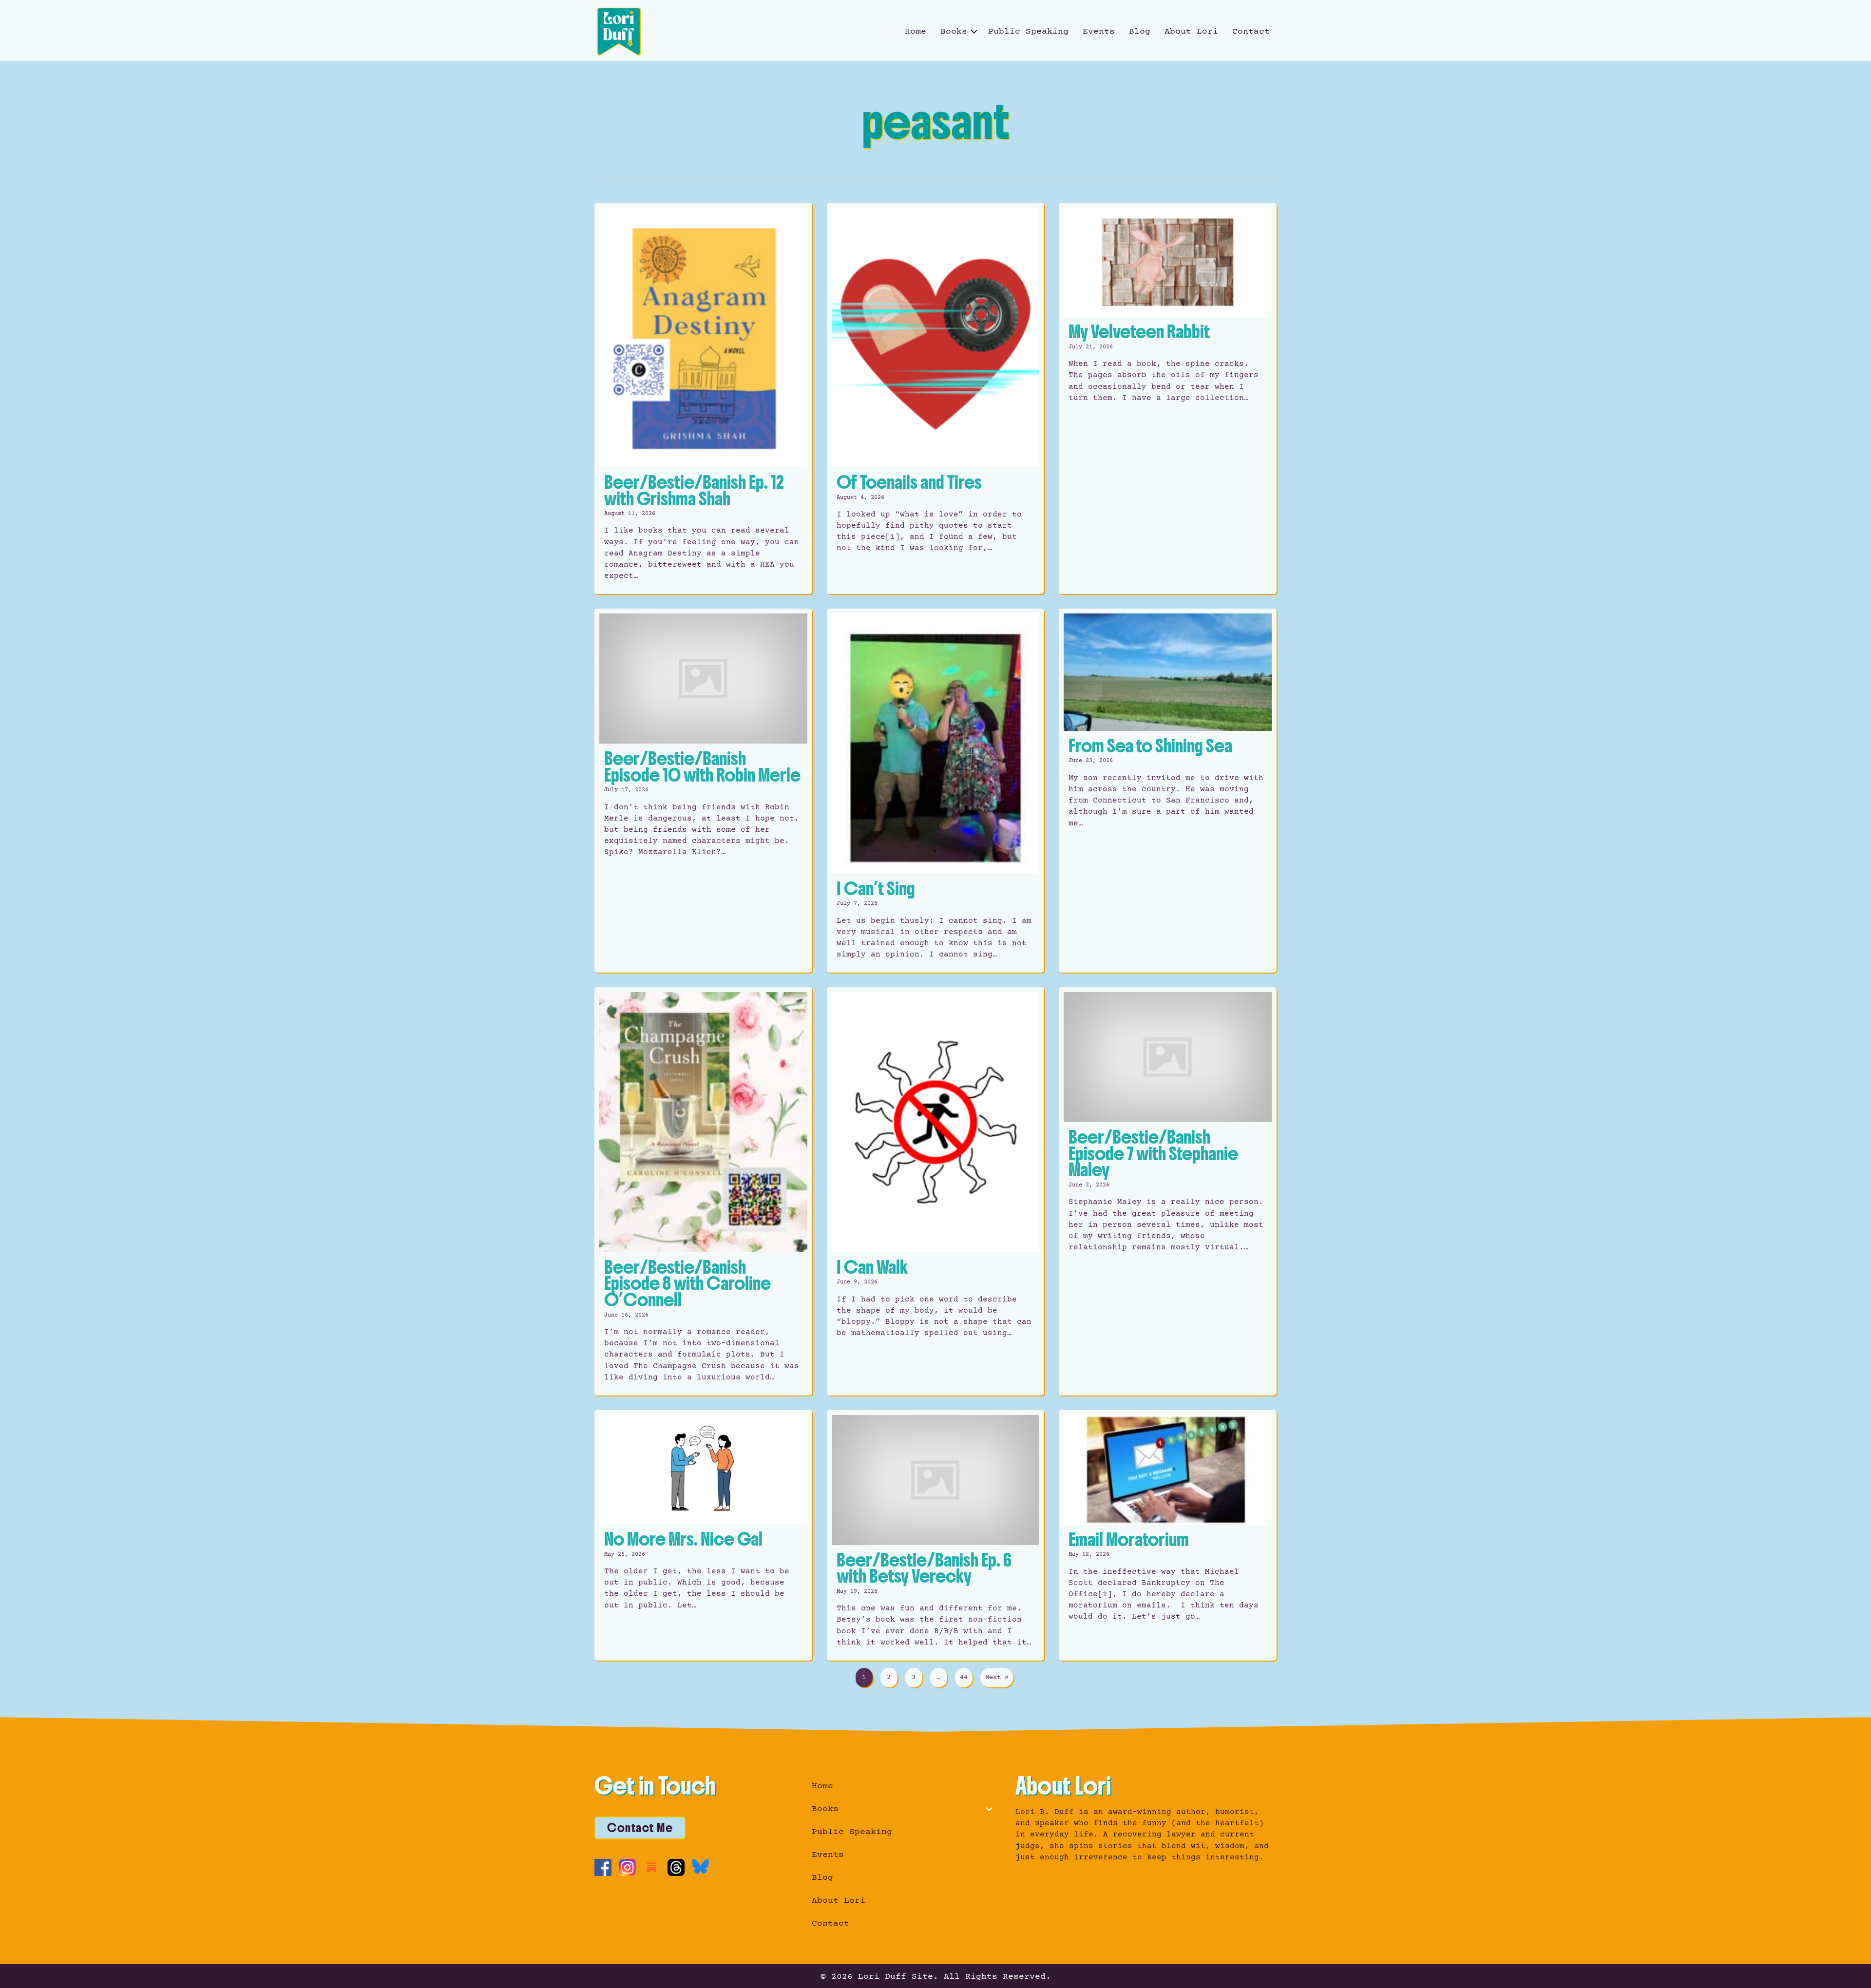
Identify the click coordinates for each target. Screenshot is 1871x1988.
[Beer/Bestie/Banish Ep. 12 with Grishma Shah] (703, 399)
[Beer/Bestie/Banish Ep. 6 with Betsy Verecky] (936, 1535)
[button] (974, 32)
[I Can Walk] (936, 1191)
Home (916, 32)
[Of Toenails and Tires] (936, 399)
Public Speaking (1028, 32)
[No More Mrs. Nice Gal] (703, 1535)
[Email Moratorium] (1168, 1535)
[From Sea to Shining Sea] (1168, 791)
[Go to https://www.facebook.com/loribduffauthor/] (603, 1867)
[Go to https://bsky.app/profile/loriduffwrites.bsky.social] (700, 1866)
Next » (997, 1678)
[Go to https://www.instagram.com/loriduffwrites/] (627, 1867)
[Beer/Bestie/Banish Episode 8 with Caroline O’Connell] (703, 1191)
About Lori (1191, 32)
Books (954, 32)
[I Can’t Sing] (936, 791)
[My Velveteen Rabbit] (1168, 399)
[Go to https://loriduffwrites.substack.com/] (652, 1867)
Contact (1251, 32)
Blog (1140, 32)
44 (964, 1678)
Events (1099, 32)
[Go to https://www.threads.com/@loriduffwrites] (676, 1867)
